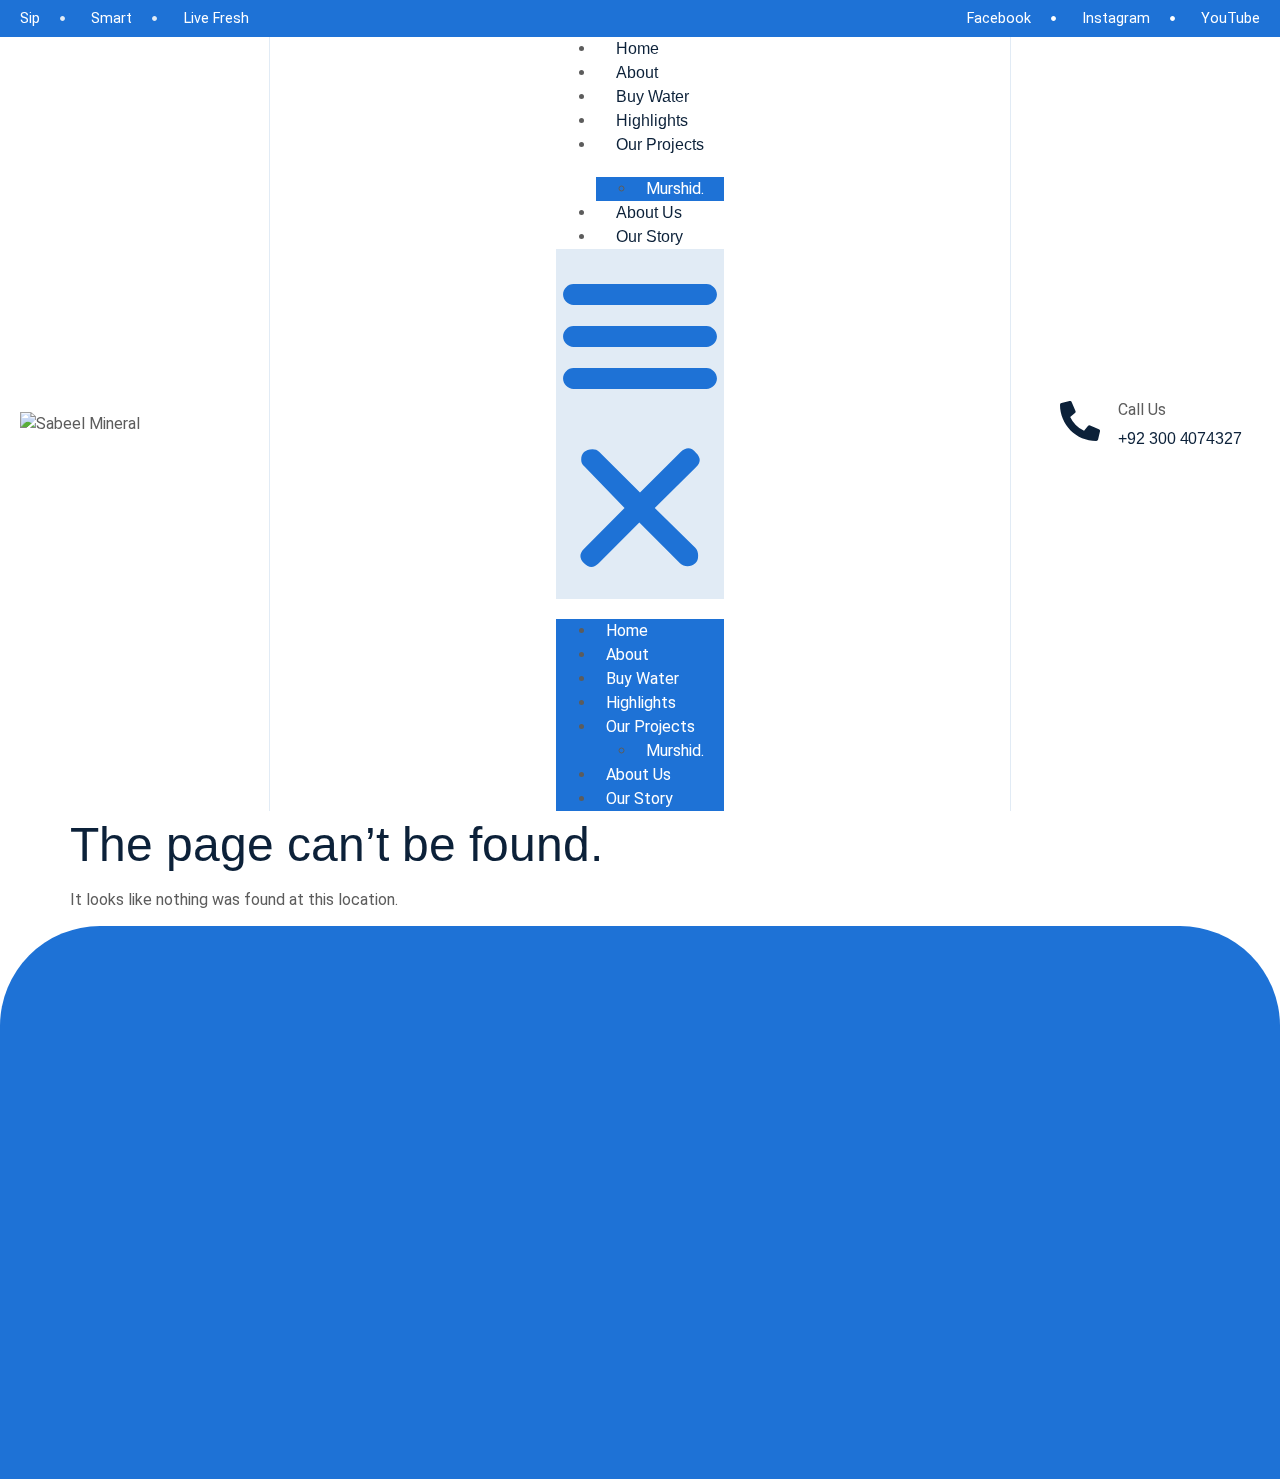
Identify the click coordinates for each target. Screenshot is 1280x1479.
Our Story (649, 236)
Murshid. (675, 188)
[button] (640, 424)
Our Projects (660, 144)
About (637, 72)
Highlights (652, 120)
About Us (649, 212)
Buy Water (652, 96)
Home (637, 48)
